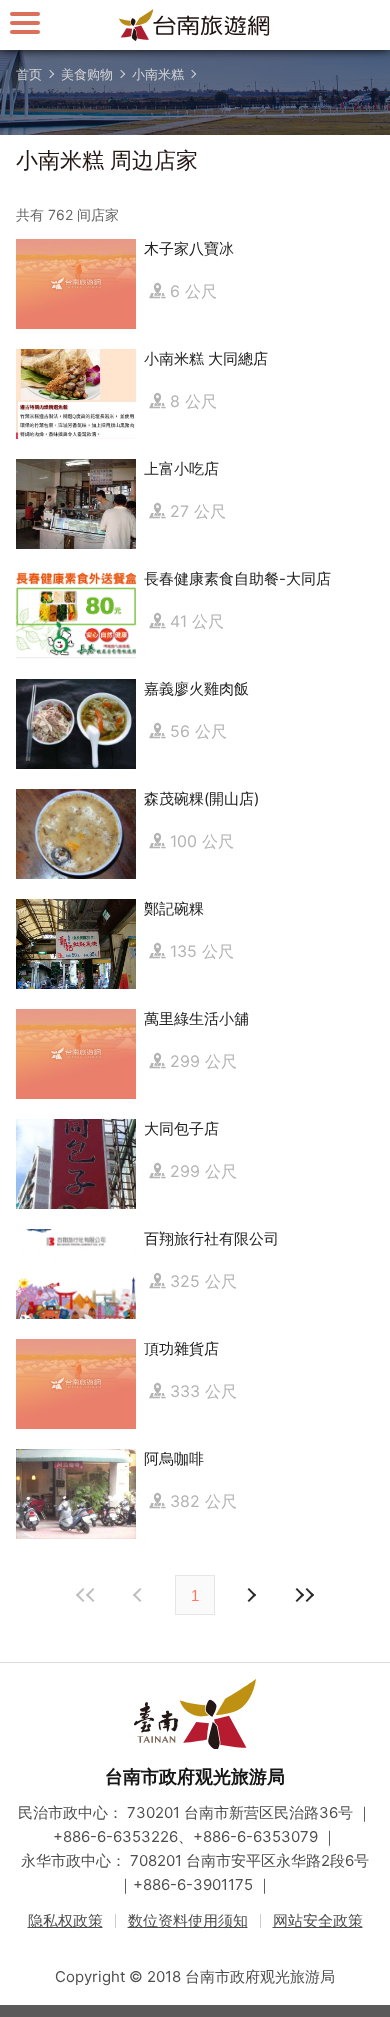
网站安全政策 (318, 1920)
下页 (140, 1595)
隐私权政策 (65, 1920)
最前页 (86, 1595)
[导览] (25, 22)
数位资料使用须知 (188, 1920)
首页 (29, 74)
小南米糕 (158, 74)
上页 (250, 1595)
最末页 (304, 1595)
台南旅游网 (195, 25)
